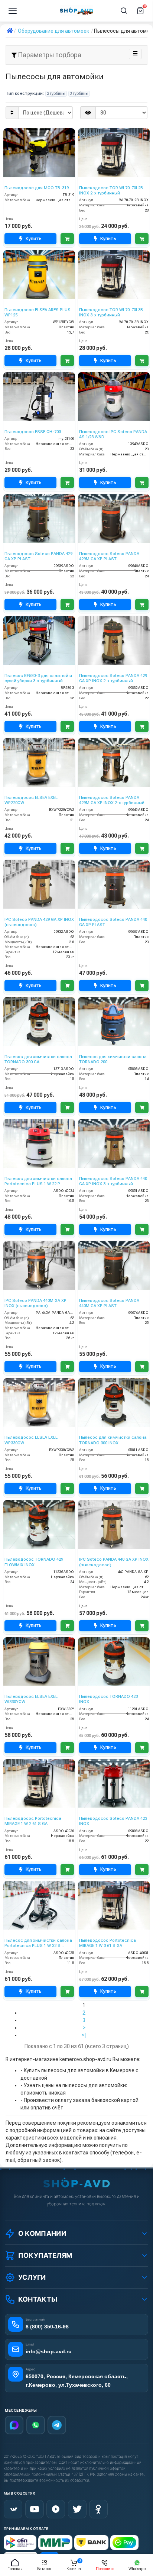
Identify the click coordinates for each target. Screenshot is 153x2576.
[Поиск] (124, 11)
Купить (34, 238)
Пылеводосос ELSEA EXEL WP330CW (31, 1440)
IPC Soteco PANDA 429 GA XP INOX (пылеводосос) (39, 922)
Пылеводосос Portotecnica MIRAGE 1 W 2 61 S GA (33, 1821)
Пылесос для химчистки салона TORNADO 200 (113, 1059)
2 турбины (56, 94)
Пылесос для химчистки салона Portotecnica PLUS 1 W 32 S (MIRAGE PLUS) (38, 1943)
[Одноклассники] (98, 2509)
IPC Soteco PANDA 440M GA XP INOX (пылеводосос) (35, 1303)
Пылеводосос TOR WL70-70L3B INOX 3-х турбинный (111, 312)
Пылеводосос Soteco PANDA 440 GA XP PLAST (113, 922)
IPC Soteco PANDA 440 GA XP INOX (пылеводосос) (114, 1562)
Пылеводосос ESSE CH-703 (33, 432)
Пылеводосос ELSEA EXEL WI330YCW (31, 1699)
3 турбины (79, 94)
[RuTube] (56, 2509)
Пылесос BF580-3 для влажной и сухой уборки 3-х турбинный (38, 678)
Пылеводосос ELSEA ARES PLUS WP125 (38, 312)
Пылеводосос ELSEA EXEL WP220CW (31, 800)
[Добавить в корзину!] (67, 239)
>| (84, 2035)
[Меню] (13, 11)
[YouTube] (35, 2509)
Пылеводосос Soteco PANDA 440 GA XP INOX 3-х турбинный (113, 1181)
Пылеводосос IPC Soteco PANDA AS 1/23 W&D (113, 434)
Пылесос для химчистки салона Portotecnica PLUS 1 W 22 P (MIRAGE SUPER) (38, 1182)
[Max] (14, 2425)
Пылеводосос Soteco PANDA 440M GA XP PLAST (109, 1303)
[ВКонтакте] (13, 2509)
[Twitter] (77, 2509)
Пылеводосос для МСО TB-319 (37, 188)
